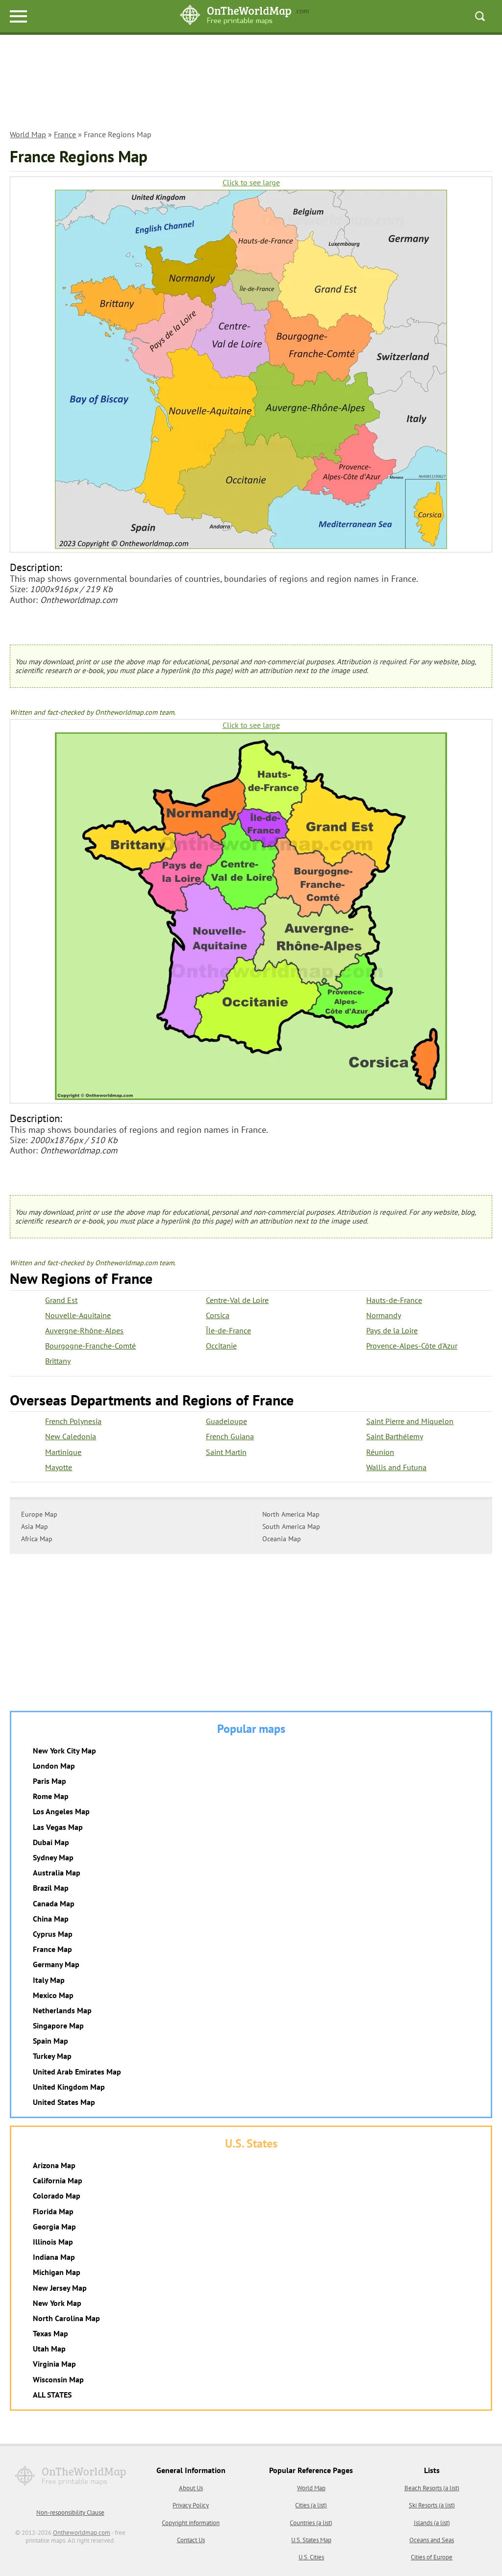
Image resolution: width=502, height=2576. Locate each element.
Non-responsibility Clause (70, 2513)
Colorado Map (57, 2196)
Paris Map (50, 1781)
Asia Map (35, 1526)
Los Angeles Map (61, 1811)
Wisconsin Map (58, 2379)
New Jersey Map (60, 2288)
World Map (28, 134)
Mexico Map (53, 1995)
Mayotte (59, 1467)
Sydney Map (53, 1857)
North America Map (291, 1514)
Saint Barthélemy (395, 1436)
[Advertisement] (251, 84)
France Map (52, 1949)
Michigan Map (57, 2272)
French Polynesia (73, 1421)
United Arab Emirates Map (77, 2072)
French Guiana (230, 1436)
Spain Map (50, 2041)
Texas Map (50, 2333)
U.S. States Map (311, 2540)
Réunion (380, 1452)
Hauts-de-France (394, 1300)
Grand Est (61, 1300)
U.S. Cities (311, 2557)
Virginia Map (54, 2364)
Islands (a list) (432, 2523)
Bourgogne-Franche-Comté (90, 1346)
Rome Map (51, 1796)
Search (480, 16)
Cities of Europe (432, 2557)
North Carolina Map (66, 2318)
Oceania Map (282, 1539)
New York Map (57, 2303)
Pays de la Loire (392, 1330)
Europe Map (39, 1514)
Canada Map (54, 1903)
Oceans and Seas (432, 2540)
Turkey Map (52, 2056)
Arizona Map (54, 2165)
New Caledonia (71, 1436)
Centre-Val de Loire (237, 1300)
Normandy (384, 1315)
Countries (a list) (311, 2523)
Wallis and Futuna (396, 1467)
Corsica (218, 1315)
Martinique (63, 1452)
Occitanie (221, 1346)
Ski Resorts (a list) (432, 2505)
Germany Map (56, 1964)
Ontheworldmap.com (82, 2533)
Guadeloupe (226, 1421)
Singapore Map (58, 2026)
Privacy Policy (191, 2505)
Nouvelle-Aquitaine (78, 1315)
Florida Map (53, 2211)
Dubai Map (51, 1842)
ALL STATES (52, 2395)
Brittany (58, 1361)
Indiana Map (54, 2257)
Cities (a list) (311, 2505)
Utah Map (49, 2349)
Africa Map (37, 1539)
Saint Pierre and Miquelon (410, 1421)
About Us (191, 2488)
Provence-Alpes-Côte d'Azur (412, 1346)
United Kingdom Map (69, 2087)
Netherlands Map (62, 2010)
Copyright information (191, 2523)
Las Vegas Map (58, 1827)
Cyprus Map (53, 1934)
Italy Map (49, 1980)
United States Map (64, 2102)
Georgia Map (54, 2226)
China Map (51, 1919)
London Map (54, 1766)
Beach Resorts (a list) (432, 2488)
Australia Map (57, 1873)
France (65, 134)
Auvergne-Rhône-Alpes (84, 1330)
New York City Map (64, 1751)
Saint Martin (226, 1452)
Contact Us (191, 2540)
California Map (58, 2180)
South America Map (291, 1526)
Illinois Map (53, 2242)
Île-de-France (228, 1330)
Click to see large (251, 183)
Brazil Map (51, 1888)
